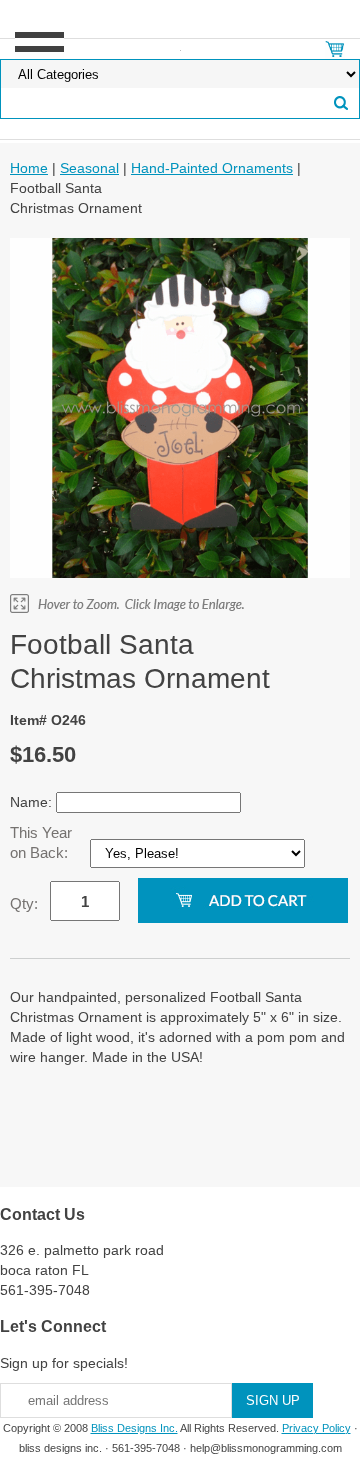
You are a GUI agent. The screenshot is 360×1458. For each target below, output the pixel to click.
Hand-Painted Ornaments (212, 168)
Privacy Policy (316, 1428)
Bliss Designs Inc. (134, 1428)
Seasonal (89, 168)
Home (29, 168)
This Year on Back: (41, 842)
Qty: (24, 903)
